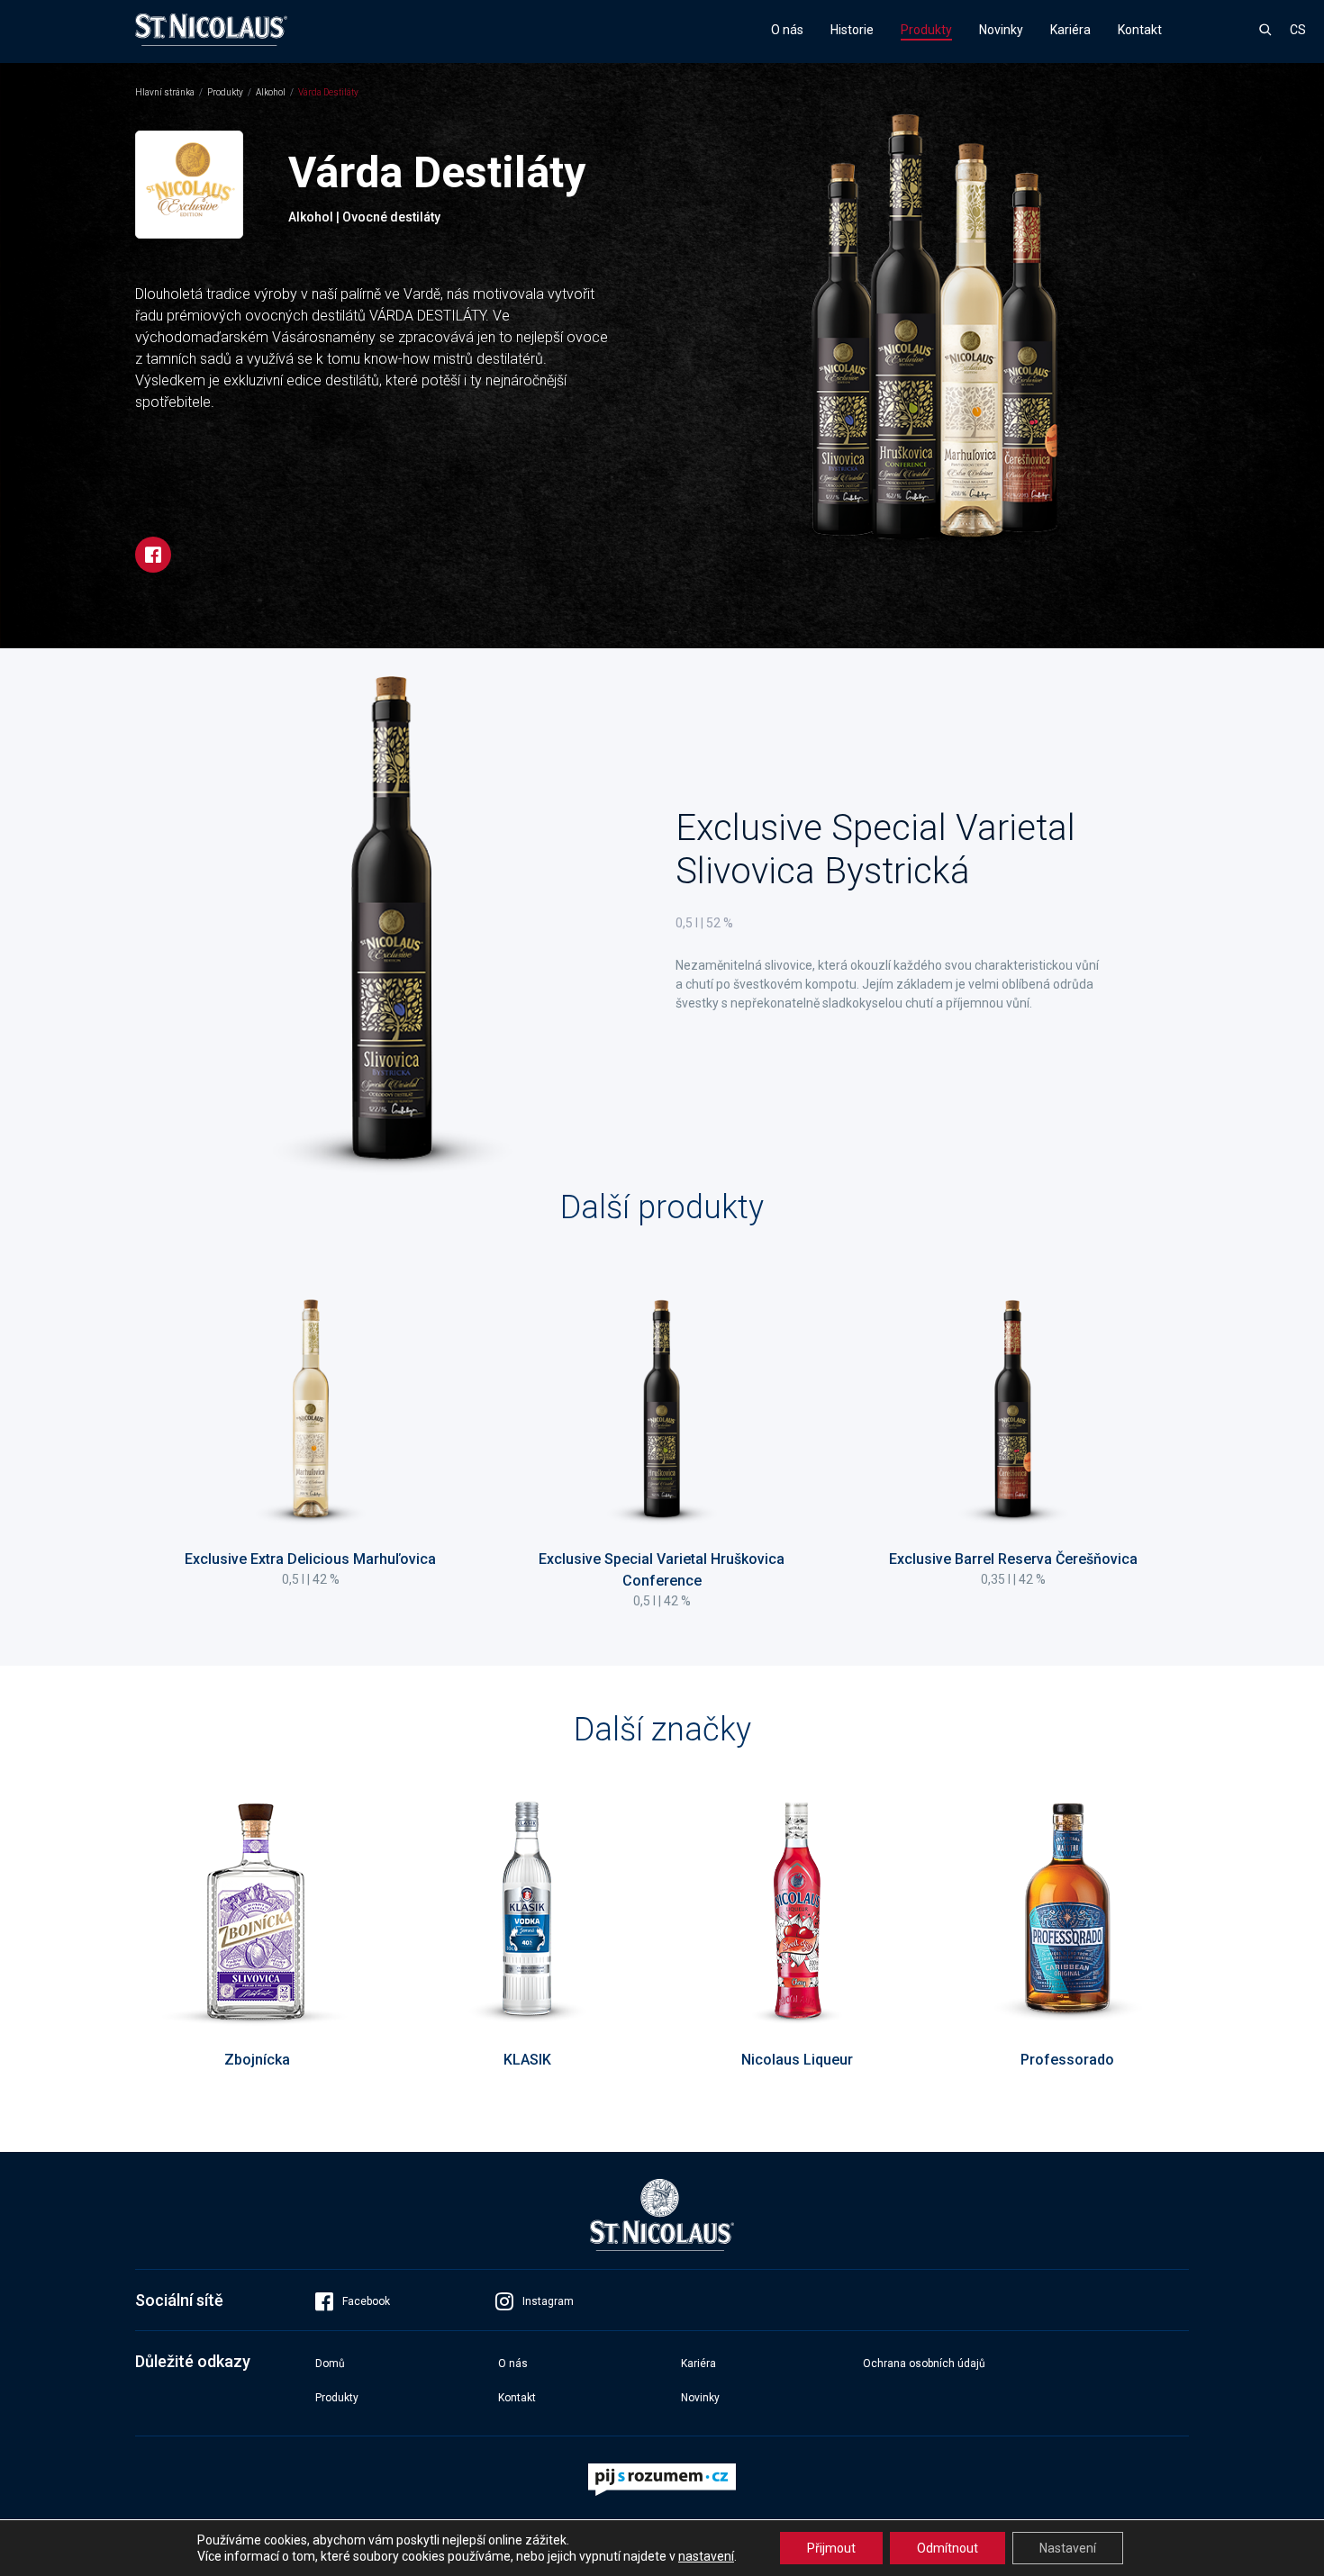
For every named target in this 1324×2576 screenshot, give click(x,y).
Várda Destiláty (328, 92)
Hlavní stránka (165, 92)
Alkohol (271, 92)
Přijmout (831, 2548)
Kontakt (1140, 30)
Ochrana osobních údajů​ (924, 2364)
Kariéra (1070, 30)
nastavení (706, 2556)
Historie (852, 30)
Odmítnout (948, 2548)
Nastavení (1068, 2548)
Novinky (1001, 30)
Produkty (926, 30)
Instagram (548, 2301)
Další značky (662, 1730)
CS (1298, 30)
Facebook (366, 2301)
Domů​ (330, 2364)
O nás (787, 30)
